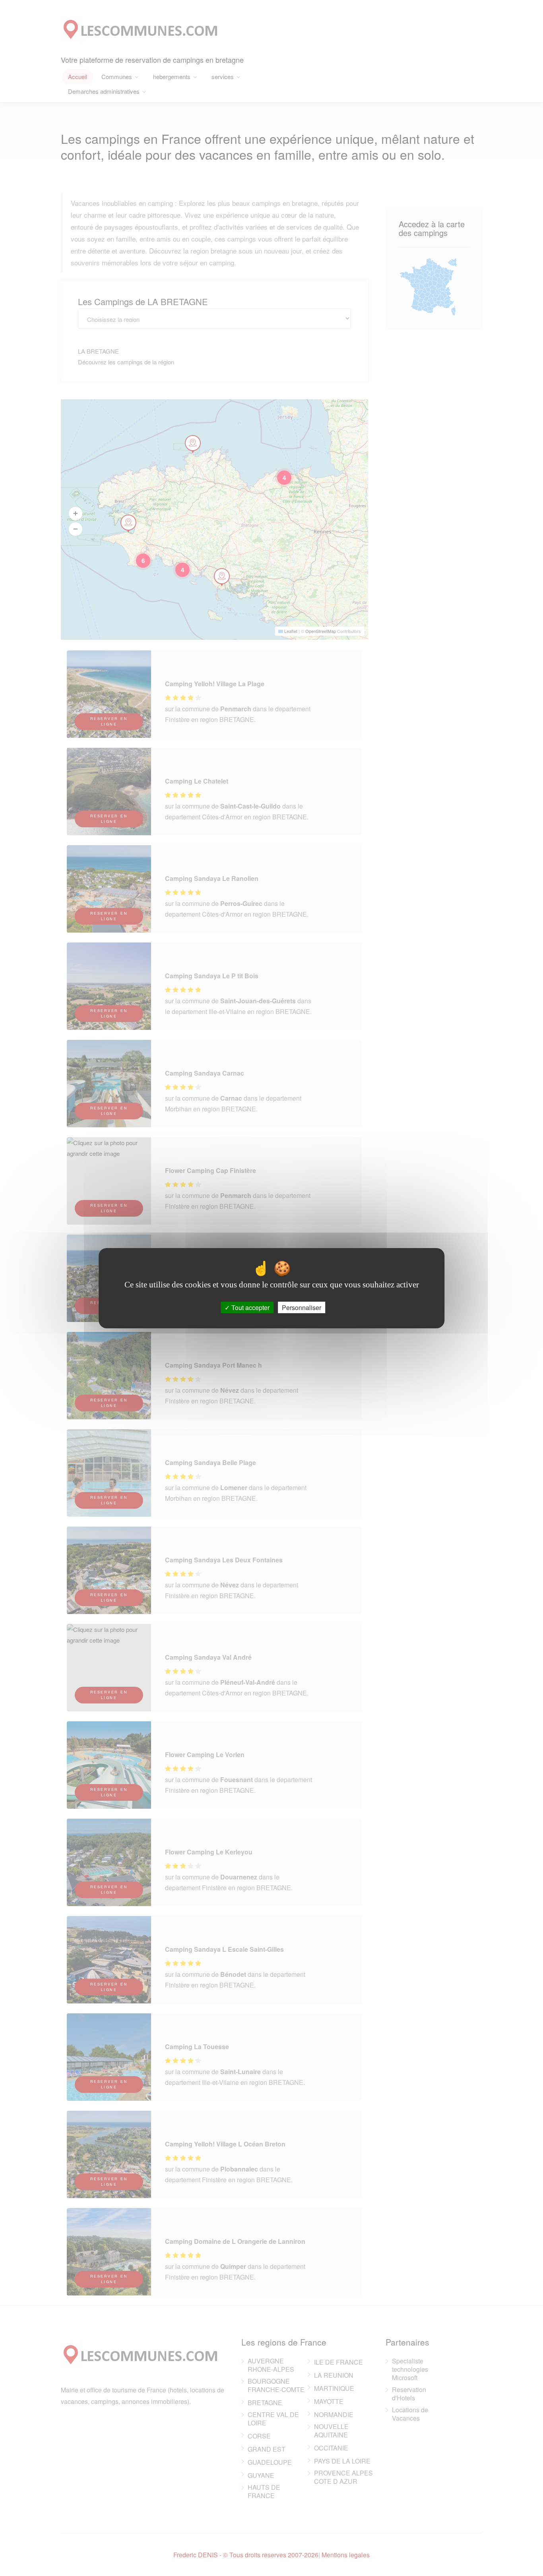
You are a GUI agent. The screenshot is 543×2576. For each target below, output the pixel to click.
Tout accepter (250, 1307)
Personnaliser (302, 1307)
